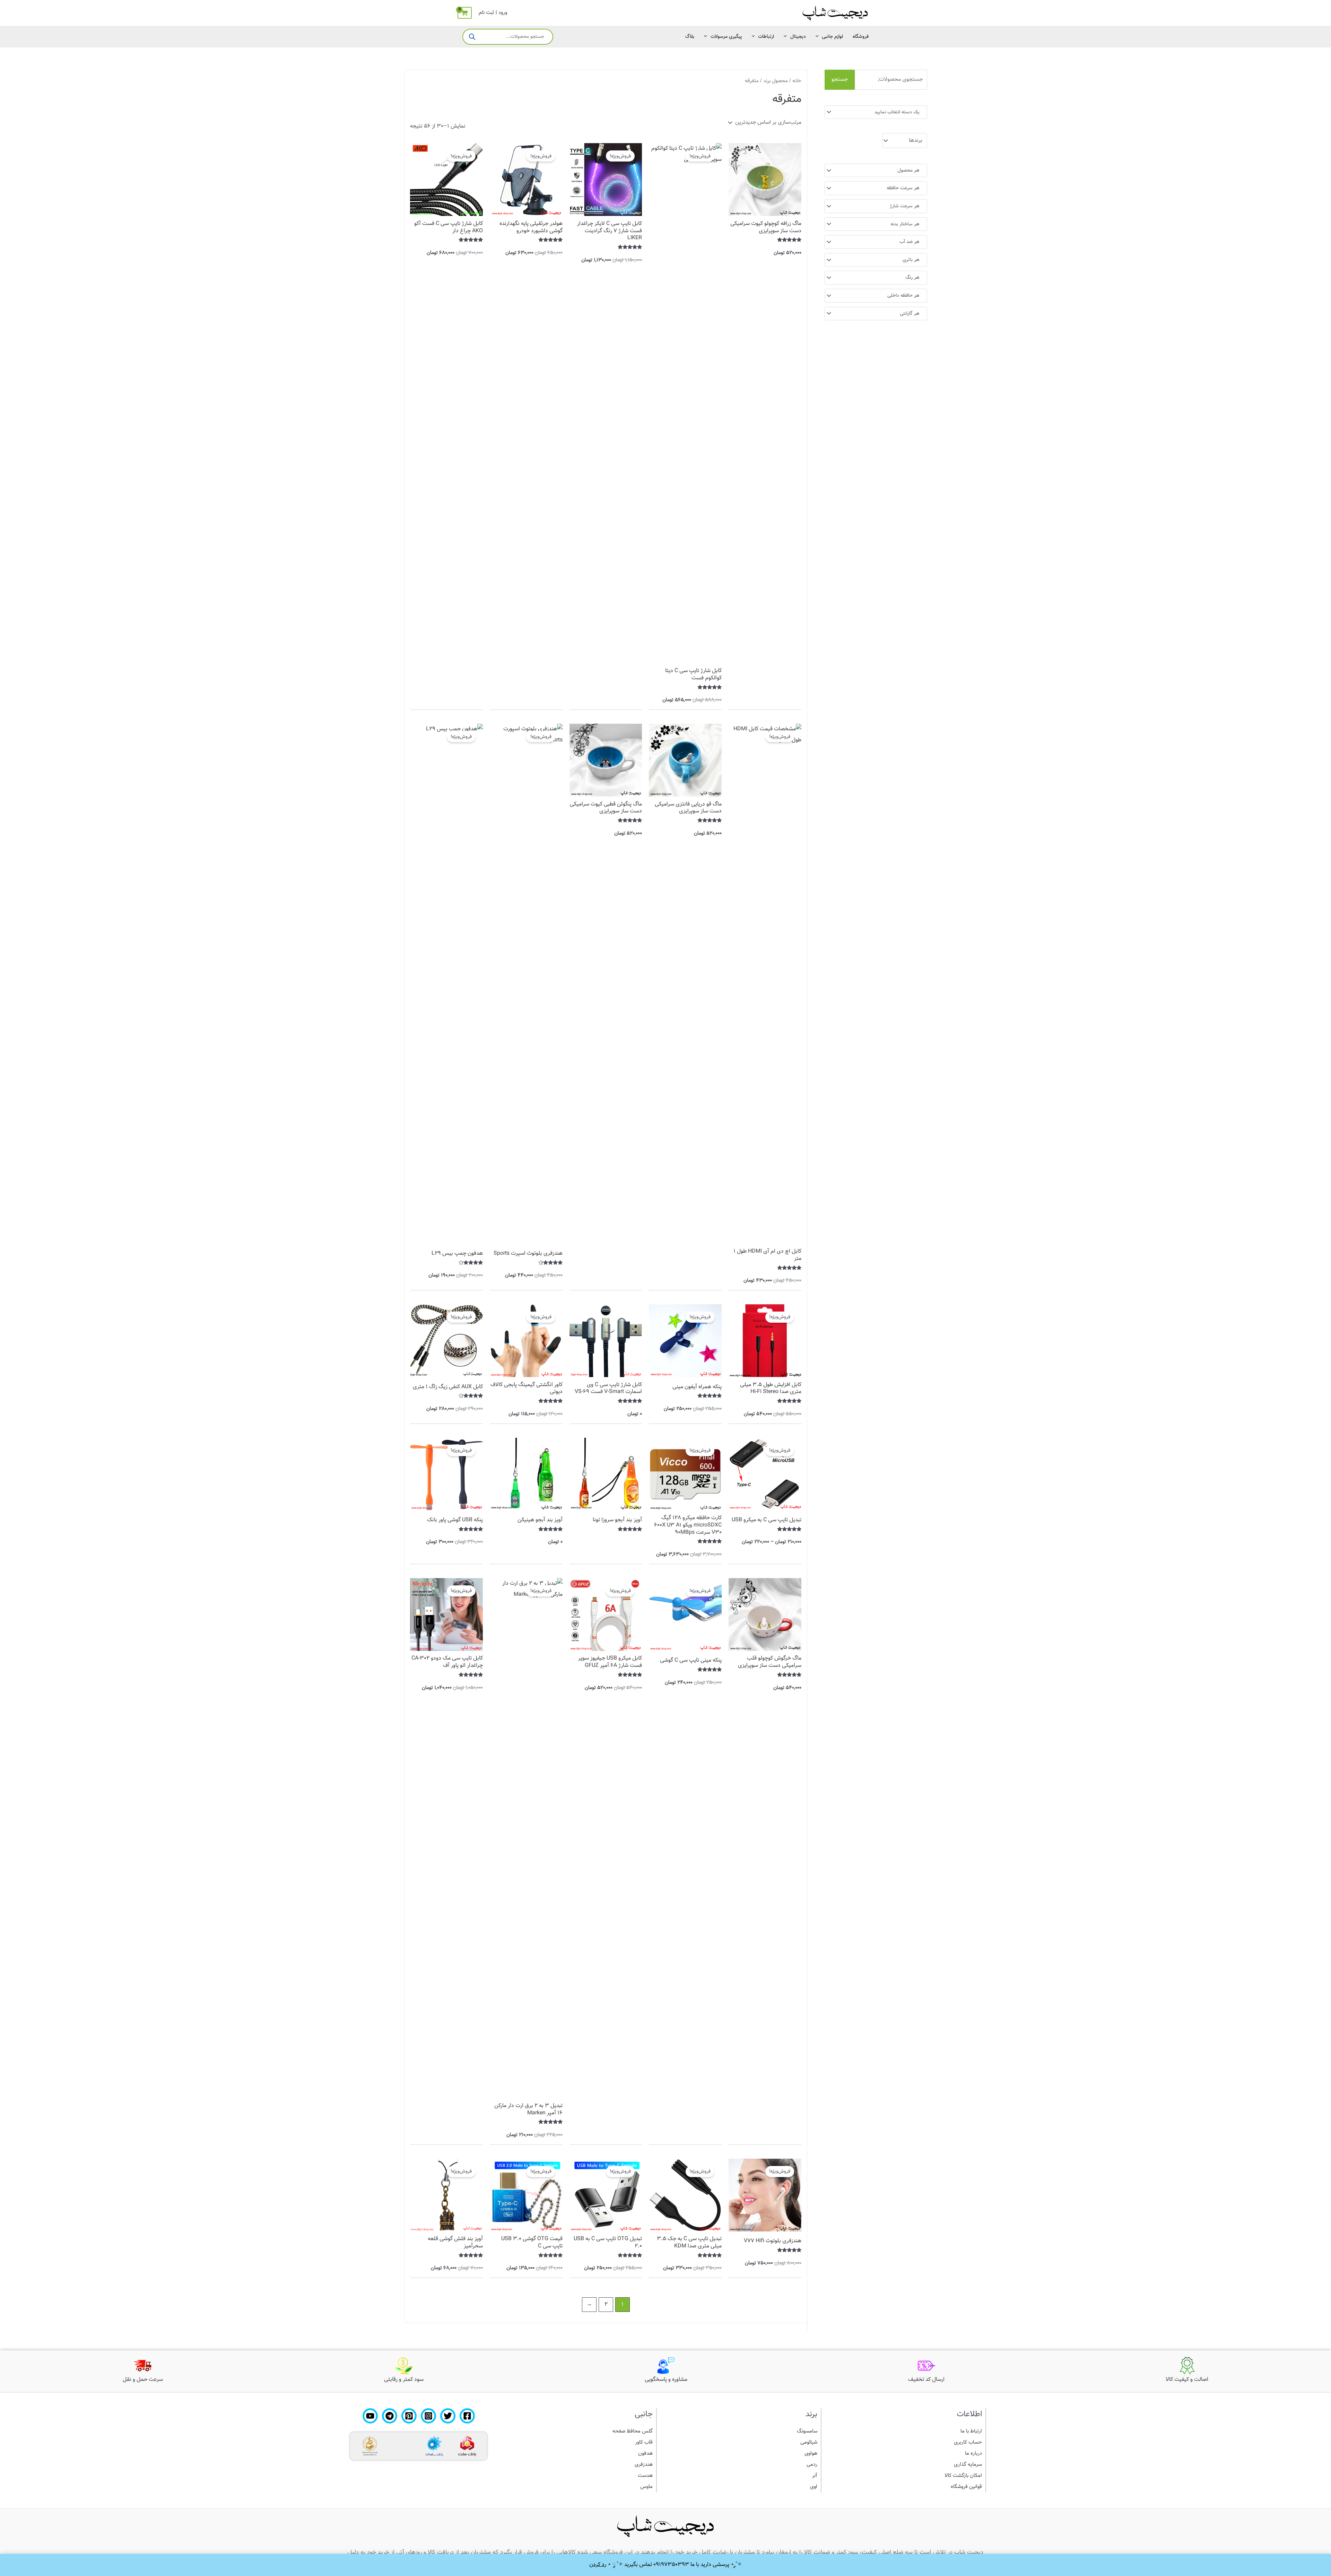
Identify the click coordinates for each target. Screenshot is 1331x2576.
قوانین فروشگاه (966, 2487)
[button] (819, 37)
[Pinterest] (409, 2416)
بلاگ (690, 37)
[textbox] (879, 112)
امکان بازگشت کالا (963, 2476)
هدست (645, 2476)
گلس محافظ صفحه (633, 2431)
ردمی (812, 2465)
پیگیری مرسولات (726, 37)
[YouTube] (370, 2416)
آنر (815, 2476)
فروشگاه (861, 37)
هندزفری (644, 2465)
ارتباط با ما (971, 2431)
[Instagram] (428, 2416)
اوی (814, 2487)
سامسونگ (807, 2431)
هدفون (645, 2453)
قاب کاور (644, 2442)
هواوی (811, 2453)
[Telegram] (390, 2416)
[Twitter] (448, 2416)
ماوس (646, 2487)
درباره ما (973, 2453)
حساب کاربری (968, 2442)
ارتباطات (766, 37)
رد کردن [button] (598, 2565)
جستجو (840, 80)
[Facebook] (467, 2416)
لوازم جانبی (832, 37)
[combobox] (876, 112)
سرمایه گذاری (968, 2465)
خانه (797, 81)
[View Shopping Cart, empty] (465, 13)
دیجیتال (798, 37)
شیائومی (809, 2442)
